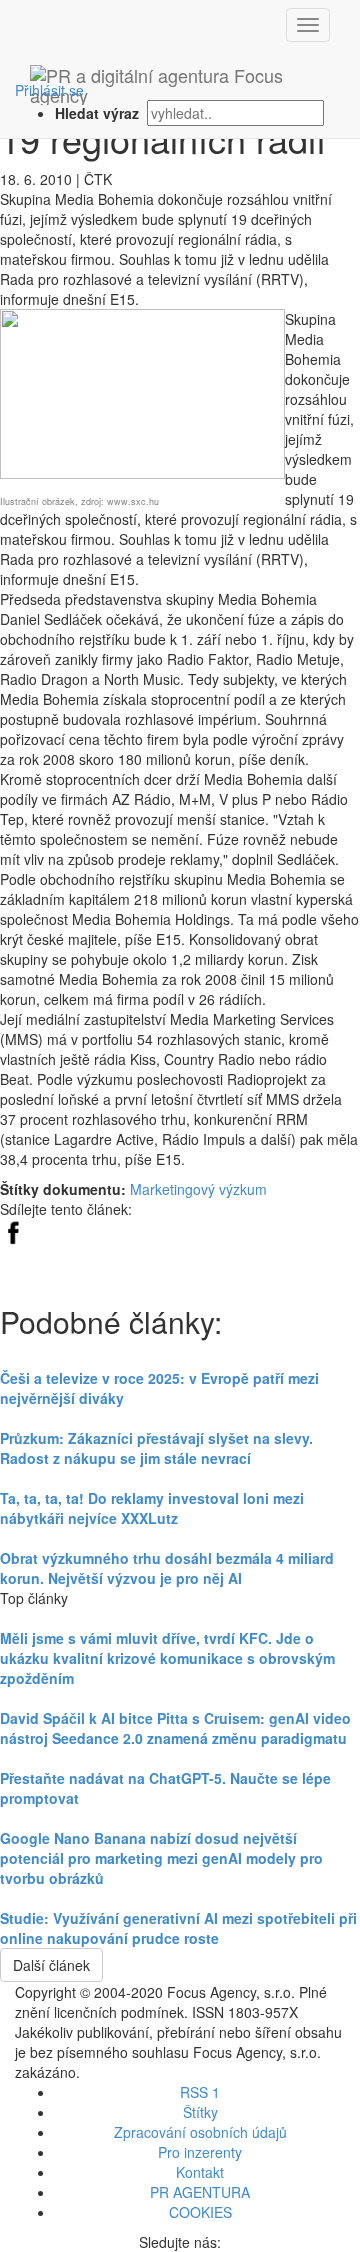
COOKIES (200, 2212)
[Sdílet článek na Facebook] (13, 1229)
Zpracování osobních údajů (200, 2132)
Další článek (51, 1965)
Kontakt (200, 2172)
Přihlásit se (49, 90)
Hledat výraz (99, 113)
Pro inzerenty (200, 2152)
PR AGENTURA (200, 2192)
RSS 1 (200, 2092)
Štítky (200, 2112)
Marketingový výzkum (198, 1189)
